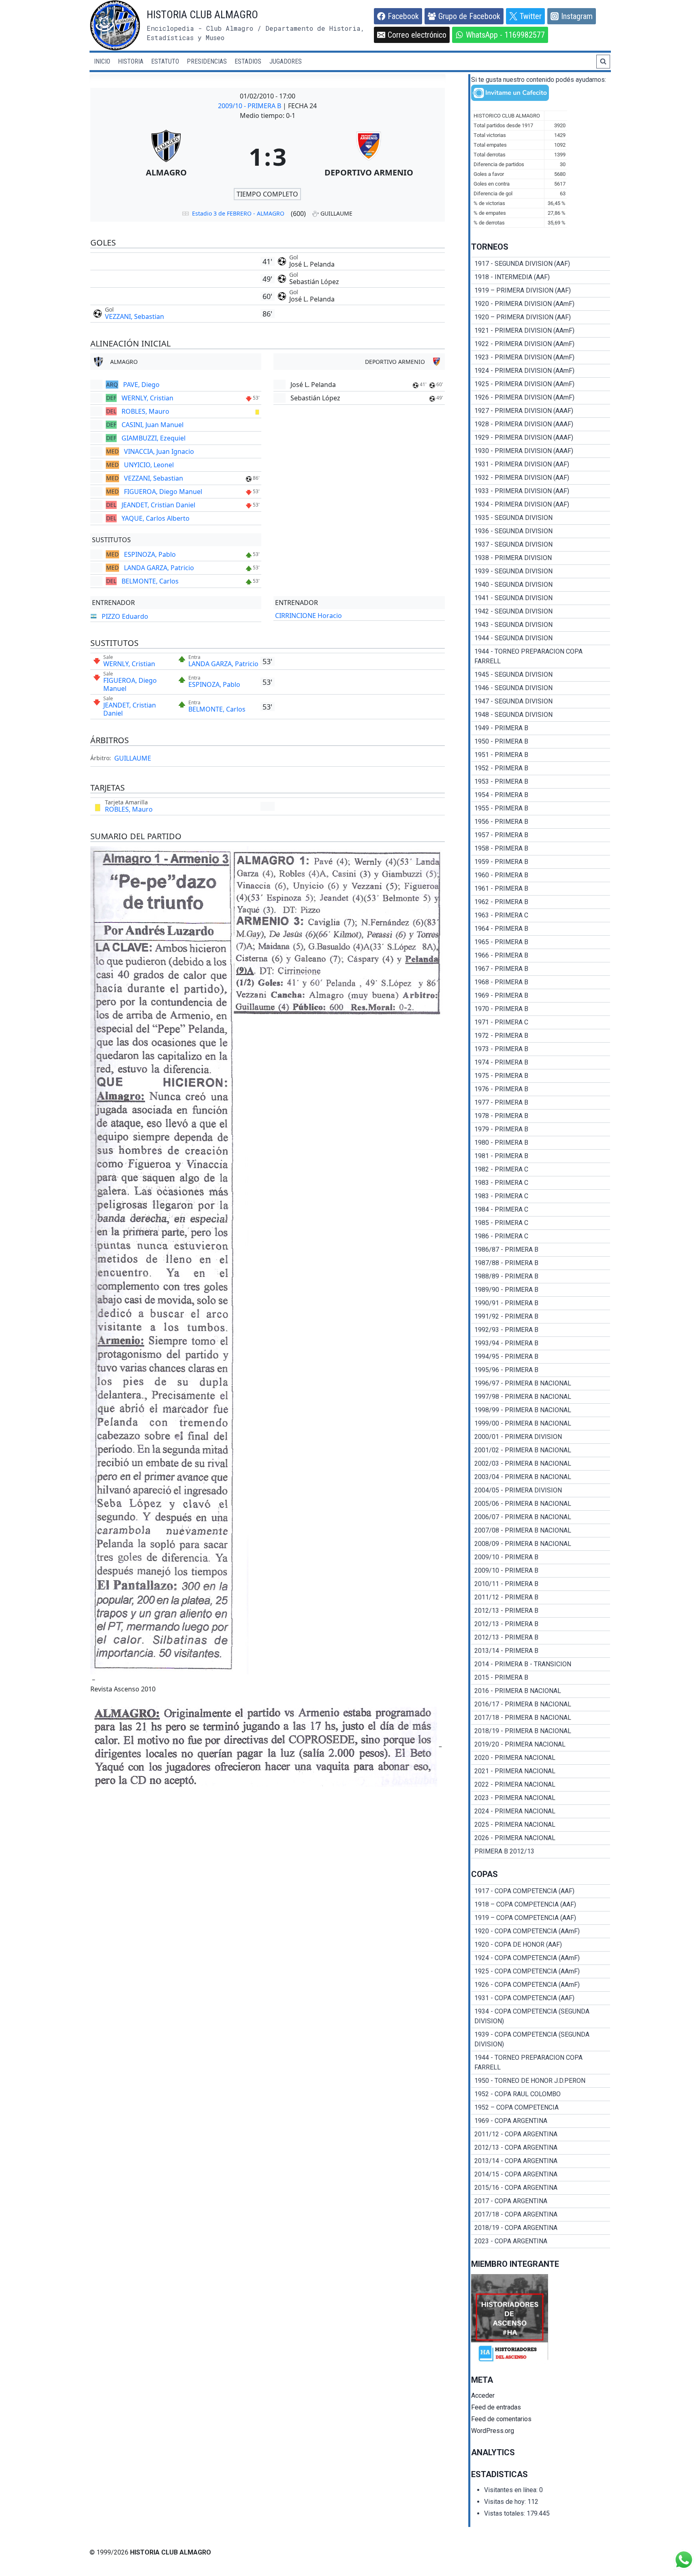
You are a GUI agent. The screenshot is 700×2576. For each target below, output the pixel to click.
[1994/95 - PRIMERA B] (541, 1357)
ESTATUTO (165, 61)
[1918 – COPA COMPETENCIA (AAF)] (541, 1905)
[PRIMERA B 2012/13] (541, 1851)
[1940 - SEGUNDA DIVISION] (541, 585)
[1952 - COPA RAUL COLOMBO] (541, 2094)
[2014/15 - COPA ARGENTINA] (541, 2174)
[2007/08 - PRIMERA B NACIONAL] (541, 1531)
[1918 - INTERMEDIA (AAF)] (541, 277)
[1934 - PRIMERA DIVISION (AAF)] (541, 505)
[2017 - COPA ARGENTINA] (541, 2201)
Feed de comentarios (501, 2419)
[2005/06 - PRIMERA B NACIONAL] (541, 1504)
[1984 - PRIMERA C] (541, 1210)
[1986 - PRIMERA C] (541, 1236)
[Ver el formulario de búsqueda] (603, 62)
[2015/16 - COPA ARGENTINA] (541, 2188)
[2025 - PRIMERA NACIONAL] (541, 1825)
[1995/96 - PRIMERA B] (541, 1370)
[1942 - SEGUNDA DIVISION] (541, 611)
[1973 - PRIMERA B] (541, 1049)
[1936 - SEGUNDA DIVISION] (541, 531)
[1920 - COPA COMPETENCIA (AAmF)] (541, 1931)
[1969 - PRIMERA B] (541, 996)
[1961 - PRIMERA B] (541, 889)
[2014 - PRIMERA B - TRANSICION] (541, 1664)
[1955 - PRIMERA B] (541, 808)
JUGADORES (286, 61)
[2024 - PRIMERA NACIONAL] (541, 1811)
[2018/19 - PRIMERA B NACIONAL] (541, 1731)
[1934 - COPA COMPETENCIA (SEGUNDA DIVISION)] (541, 2016)
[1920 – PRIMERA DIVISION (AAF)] (541, 317)
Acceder (483, 2395)
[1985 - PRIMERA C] (541, 1223)
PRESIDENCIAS (207, 61)
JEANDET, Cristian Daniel (158, 505)
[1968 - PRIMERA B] (541, 982)
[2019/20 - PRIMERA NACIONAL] (541, 1744)
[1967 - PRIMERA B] (541, 969)
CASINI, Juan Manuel (153, 425)
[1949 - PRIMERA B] (541, 728)
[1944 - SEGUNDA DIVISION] (541, 638)
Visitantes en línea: (512, 2490)
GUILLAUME (133, 758)
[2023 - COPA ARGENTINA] (541, 2241)
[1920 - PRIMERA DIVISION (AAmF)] (541, 304)
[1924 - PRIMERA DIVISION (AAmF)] (541, 371)
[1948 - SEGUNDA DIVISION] (541, 715)
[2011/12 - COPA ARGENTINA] (541, 2134)
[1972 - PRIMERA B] (541, 1036)
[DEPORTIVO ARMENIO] (369, 156)
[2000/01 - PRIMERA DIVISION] (541, 1437)
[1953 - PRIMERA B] (541, 782)
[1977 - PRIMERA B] (541, 1103)
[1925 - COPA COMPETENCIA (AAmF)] (541, 1971)
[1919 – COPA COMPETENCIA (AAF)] (541, 1918)
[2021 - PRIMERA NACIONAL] (541, 1771)
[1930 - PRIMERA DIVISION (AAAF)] (541, 451)
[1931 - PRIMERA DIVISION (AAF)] (541, 464)
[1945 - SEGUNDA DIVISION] (541, 675)
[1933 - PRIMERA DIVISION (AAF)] (541, 491)
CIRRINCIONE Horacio (308, 616)
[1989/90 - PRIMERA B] (541, 1290)
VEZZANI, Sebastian (134, 316)
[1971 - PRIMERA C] (541, 1022)
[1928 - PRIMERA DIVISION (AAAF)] (541, 424)
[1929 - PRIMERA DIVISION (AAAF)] (541, 438)
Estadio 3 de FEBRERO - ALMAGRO (238, 213)
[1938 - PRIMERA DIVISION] (541, 558)
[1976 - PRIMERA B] (541, 1089)
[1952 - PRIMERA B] (541, 768)
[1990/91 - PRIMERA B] (541, 1303)
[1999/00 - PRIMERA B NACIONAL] (541, 1424)
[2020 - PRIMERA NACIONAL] (541, 1758)
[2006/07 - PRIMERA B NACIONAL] (541, 1517)
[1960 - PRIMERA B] (541, 875)
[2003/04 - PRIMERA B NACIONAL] (541, 1477)
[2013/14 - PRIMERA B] (541, 1651)
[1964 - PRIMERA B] (541, 929)
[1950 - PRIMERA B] (541, 742)
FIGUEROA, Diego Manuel (163, 492)
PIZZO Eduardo (125, 616)
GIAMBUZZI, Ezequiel (154, 438)
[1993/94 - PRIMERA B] (541, 1343)
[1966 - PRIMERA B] (541, 956)
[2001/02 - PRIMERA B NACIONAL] (541, 1450)
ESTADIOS (248, 61)
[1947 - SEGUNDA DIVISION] (541, 701)
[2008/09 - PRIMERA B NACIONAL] (541, 1544)
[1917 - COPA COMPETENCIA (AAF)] (541, 1891)
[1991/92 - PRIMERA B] (541, 1317)
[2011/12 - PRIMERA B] (541, 1597)
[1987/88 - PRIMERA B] (541, 1263)
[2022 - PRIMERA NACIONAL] (541, 1785)
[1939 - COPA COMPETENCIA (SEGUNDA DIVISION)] (541, 2039)
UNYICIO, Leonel (149, 465)
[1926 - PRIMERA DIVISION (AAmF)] (541, 398)
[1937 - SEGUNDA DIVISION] (541, 545)
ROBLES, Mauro (145, 411)
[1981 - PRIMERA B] (541, 1156)
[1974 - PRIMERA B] (541, 1062)
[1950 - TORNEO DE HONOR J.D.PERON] (541, 2081)
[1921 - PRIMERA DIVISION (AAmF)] (541, 331)
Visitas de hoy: (506, 2502)
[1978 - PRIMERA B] (541, 1116)
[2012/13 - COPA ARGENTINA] (541, 2148)
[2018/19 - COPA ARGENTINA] (541, 2228)
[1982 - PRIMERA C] (541, 1169)
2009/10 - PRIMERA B (250, 106)
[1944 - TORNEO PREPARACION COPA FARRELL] (541, 656)
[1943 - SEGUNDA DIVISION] (541, 625)
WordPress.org (493, 2431)
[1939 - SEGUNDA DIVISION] (541, 571)
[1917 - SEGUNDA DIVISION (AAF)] (541, 264)
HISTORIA (131, 61)
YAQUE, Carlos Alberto (156, 518)
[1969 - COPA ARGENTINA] (541, 2121)
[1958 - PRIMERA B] (541, 849)
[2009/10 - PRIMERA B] (541, 1557)
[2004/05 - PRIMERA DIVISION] (541, 1490)
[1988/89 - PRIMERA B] (541, 1276)
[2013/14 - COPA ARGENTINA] (541, 2161)
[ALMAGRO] (166, 156)
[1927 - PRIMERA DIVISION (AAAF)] (541, 411)
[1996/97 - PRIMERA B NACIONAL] (541, 1383)
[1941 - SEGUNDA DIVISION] (541, 598)
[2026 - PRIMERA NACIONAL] (541, 1838)
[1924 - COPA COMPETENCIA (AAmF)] (541, 1958)
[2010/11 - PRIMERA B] (541, 1584)
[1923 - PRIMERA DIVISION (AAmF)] (541, 357)
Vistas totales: (505, 2513)
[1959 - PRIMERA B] (541, 862)
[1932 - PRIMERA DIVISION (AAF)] (541, 478)
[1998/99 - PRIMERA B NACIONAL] (541, 1410)
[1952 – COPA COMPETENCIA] (541, 2108)
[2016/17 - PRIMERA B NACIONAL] (541, 1704)
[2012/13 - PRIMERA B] (541, 1611)
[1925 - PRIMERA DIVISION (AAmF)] (541, 384)
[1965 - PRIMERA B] (541, 942)
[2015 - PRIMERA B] (541, 1678)
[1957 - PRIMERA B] (541, 835)
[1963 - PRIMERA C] (541, 915)
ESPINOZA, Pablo (150, 554)
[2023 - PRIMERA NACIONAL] (541, 1798)
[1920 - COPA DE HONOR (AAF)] (541, 1945)
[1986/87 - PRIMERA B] (541, 1250)
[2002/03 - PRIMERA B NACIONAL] (541, 1464)
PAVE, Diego (141, 385)
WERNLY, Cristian (147, 398)
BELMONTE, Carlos (150, 581)
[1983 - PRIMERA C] (541, 1183)
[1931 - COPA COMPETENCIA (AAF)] (541, 1998)
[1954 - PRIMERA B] (541, 795)
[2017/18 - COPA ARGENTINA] (541, 2215)
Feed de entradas (496, 2407)
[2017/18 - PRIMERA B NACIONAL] (541, 1718)
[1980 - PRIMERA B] (541, 1143)
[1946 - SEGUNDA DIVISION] (541, 688)
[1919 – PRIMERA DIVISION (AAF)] (541, 291)
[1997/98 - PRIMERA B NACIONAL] (541, 1397)
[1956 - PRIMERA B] (541, 822)
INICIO (102, 61)
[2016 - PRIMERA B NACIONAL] (541, 1691)
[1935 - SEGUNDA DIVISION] (541, 518)
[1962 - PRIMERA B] (541, 902)
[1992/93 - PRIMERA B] (541, 1330)
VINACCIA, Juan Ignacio (159, 451)
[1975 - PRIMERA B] (541, 1076)
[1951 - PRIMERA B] (541, 755)
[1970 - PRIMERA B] (541, 1009)
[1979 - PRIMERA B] (541, 1129)
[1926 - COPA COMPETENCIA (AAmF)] (541, 1985)
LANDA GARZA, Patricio (159, 568)
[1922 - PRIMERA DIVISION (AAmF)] (541, 344)
